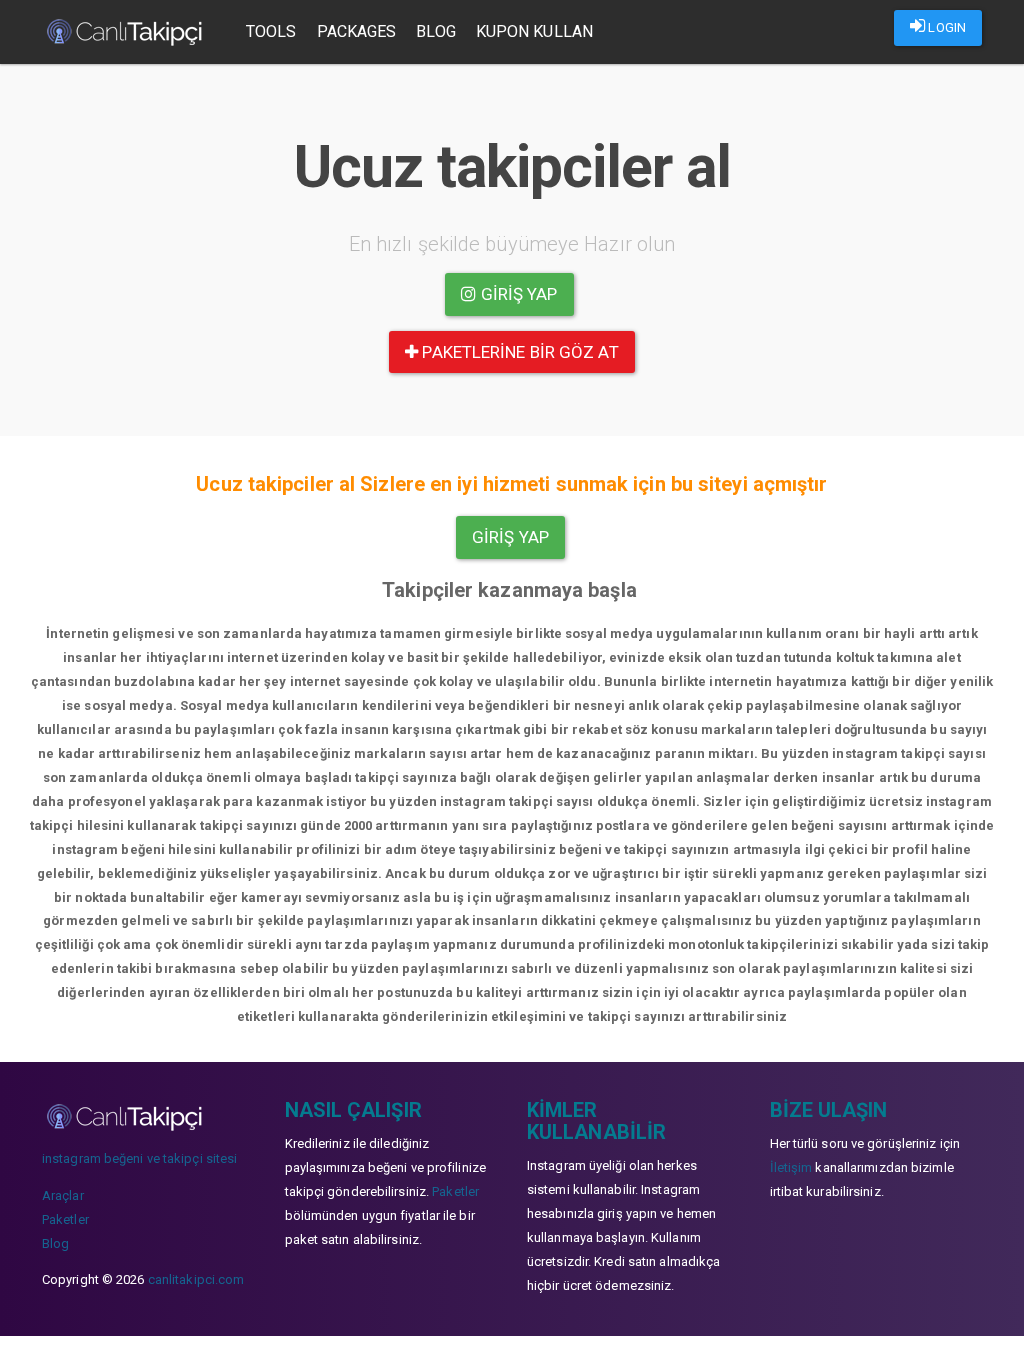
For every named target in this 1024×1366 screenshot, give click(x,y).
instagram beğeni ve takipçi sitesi (139, 1158)
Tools (271, 31)
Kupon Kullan (534, 31)
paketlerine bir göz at (518, 352)
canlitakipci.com (196, 1279)
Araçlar (63, 1195)
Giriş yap (517, 294)
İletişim (791, 1167)
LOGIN (945, 27)
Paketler (65, 1219)
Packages (357, 31)
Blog (435, 31)
